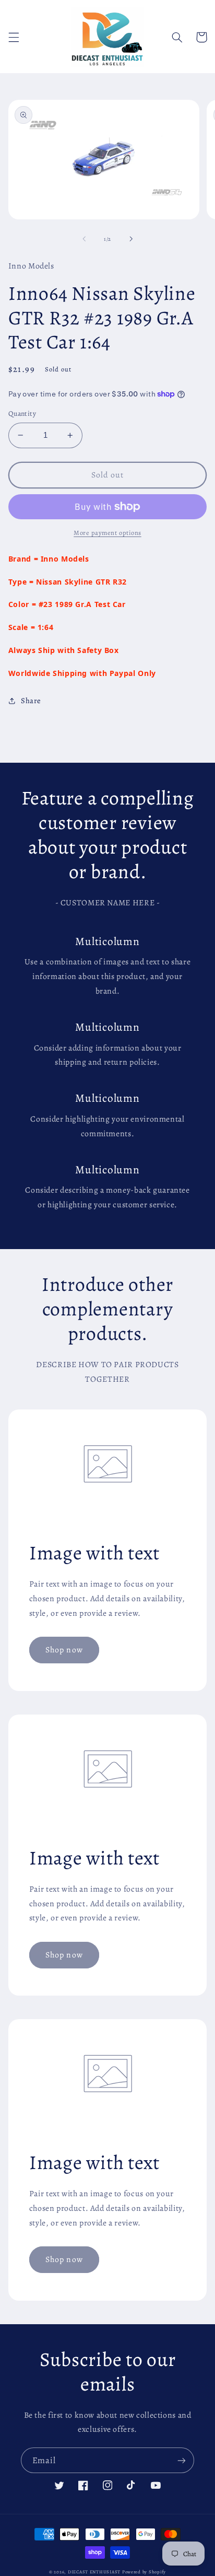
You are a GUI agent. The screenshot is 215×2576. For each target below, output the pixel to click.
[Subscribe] (182, 2460)
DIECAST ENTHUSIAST (94, 2572)
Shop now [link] (64, 1650)
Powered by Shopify (144, 2572)
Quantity (22, 413)
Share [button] (31, 701)
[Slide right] (131, 239)
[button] (14, 37)
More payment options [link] (107, 533)
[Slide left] (84, 239)
